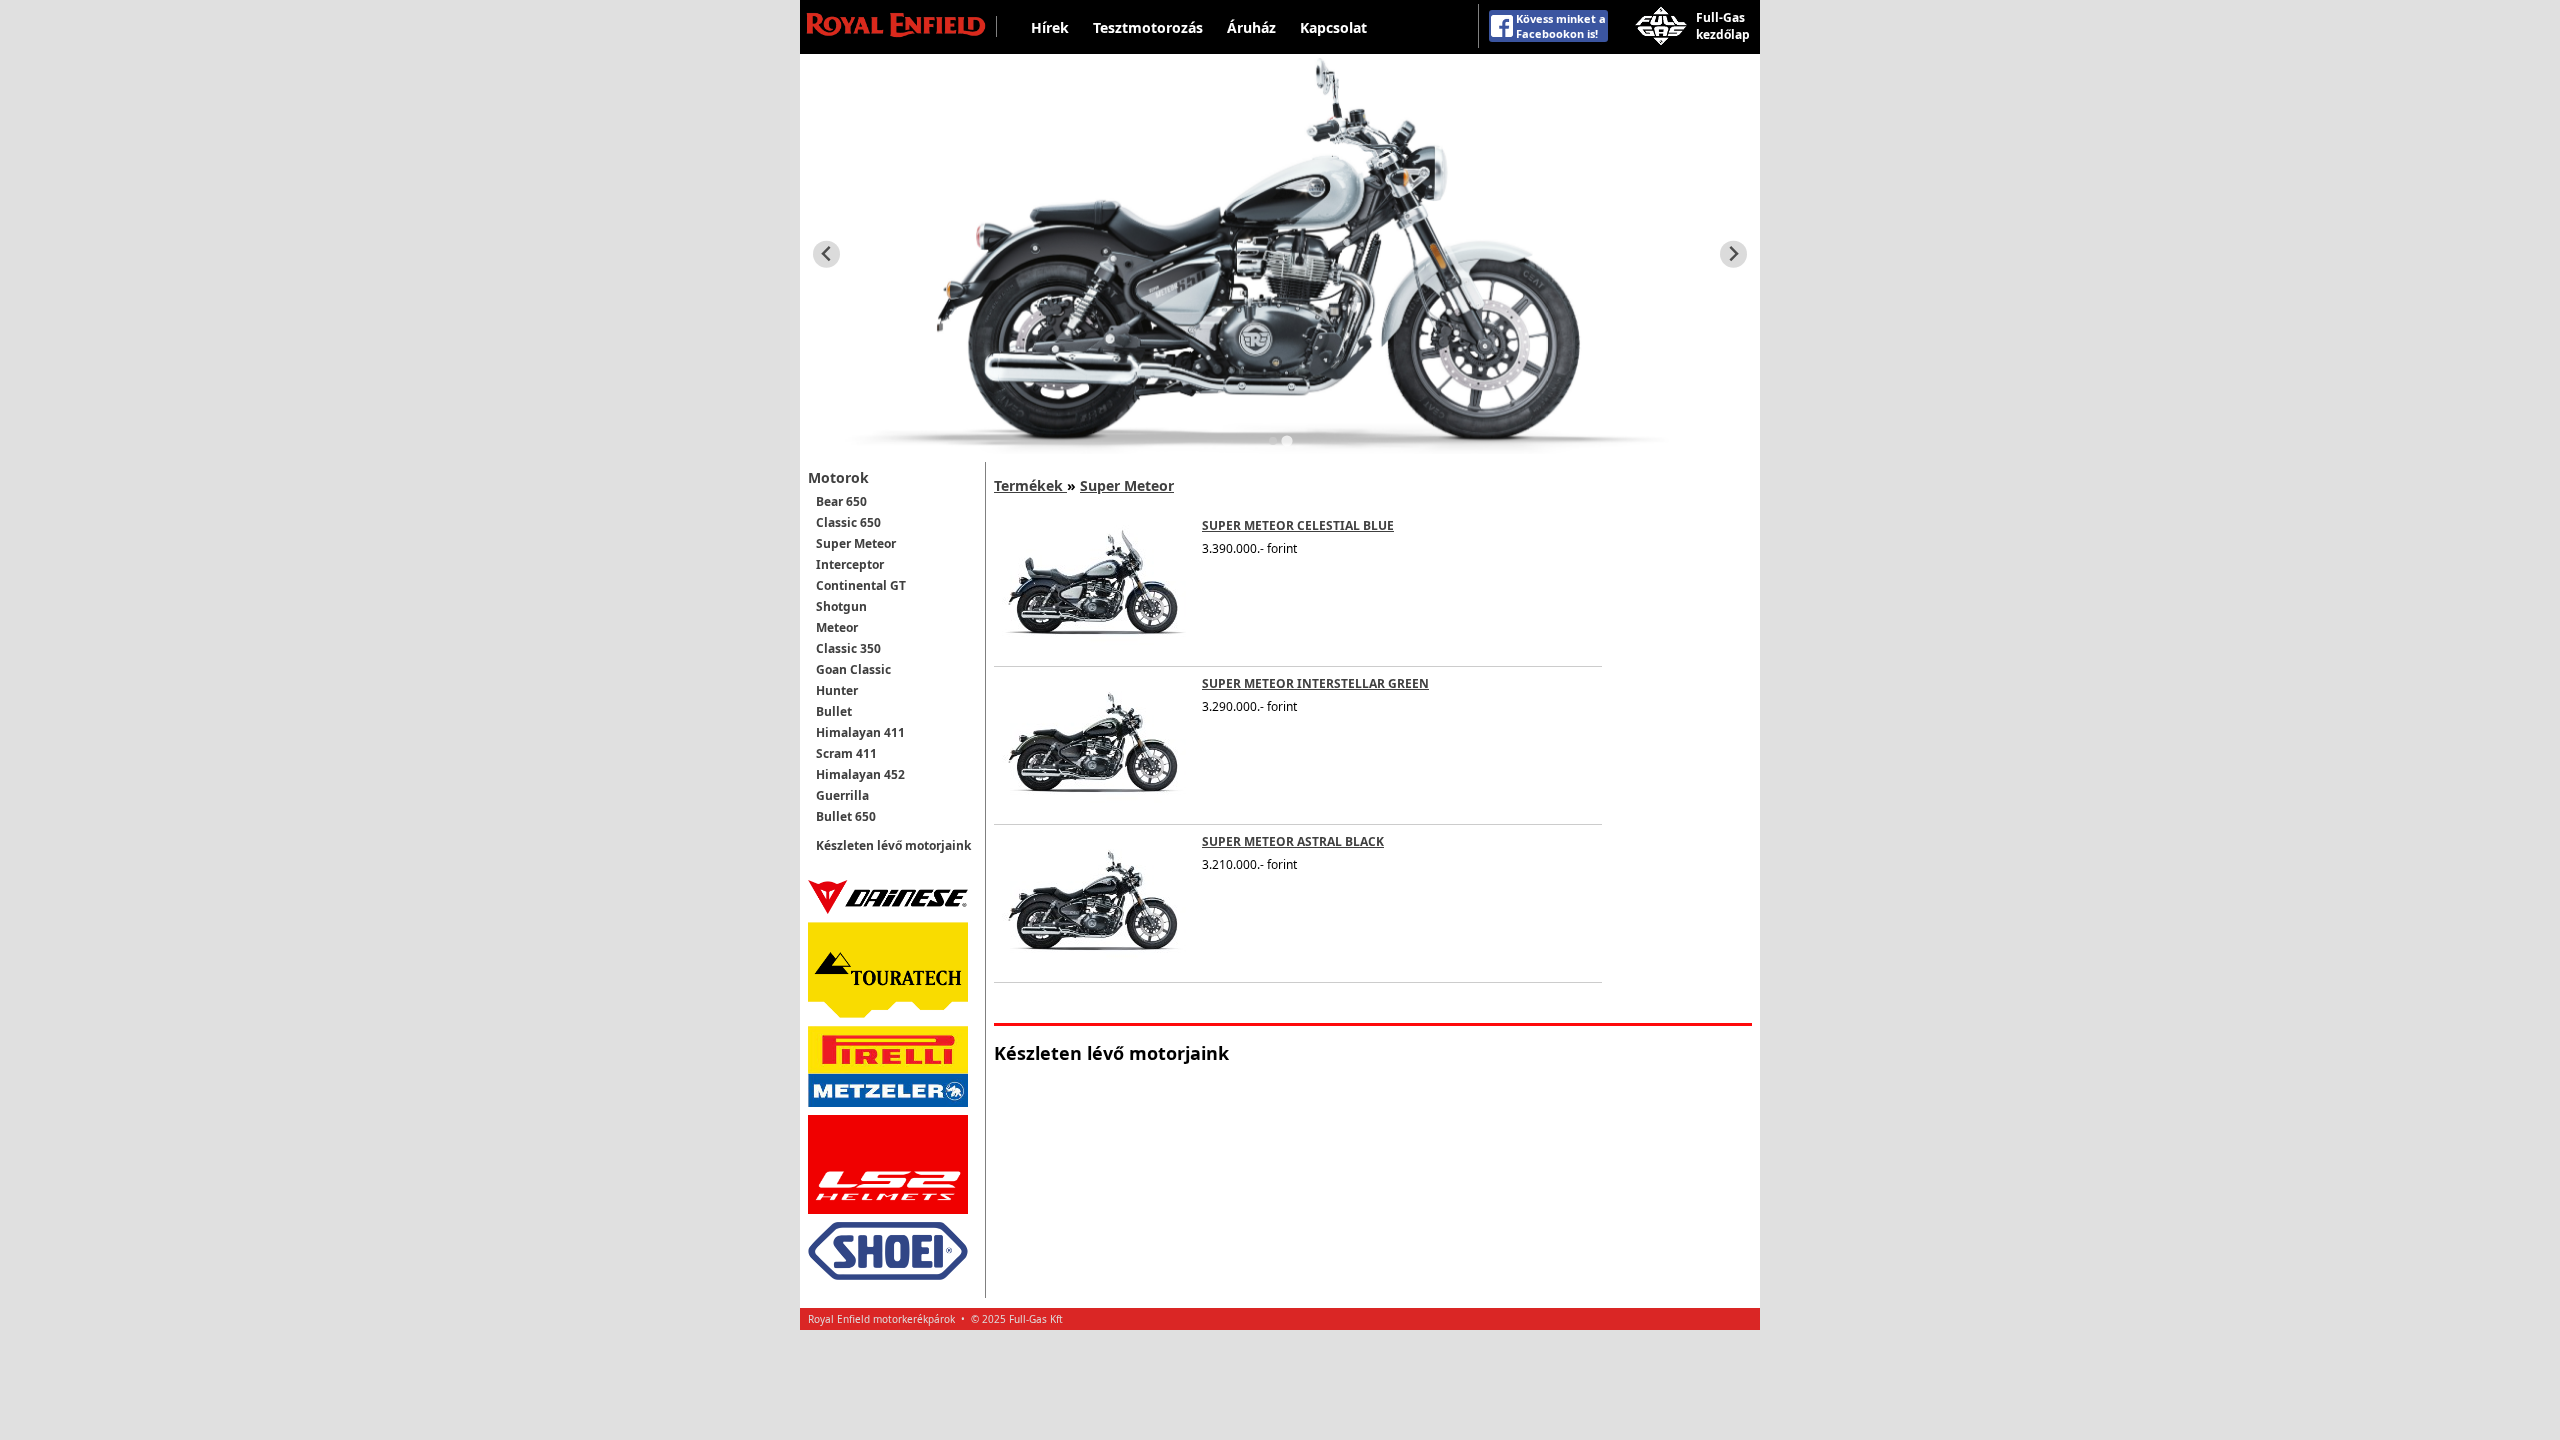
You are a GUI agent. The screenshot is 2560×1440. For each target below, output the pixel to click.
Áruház (1251, 27)
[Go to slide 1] (1273, 441)
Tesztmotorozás (1148, 27)
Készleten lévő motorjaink (893, 845)
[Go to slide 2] (1286, 440)
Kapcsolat (1333, 27)
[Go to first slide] (1733, 254)
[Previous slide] (826, 254)
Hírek (1050, 27)
